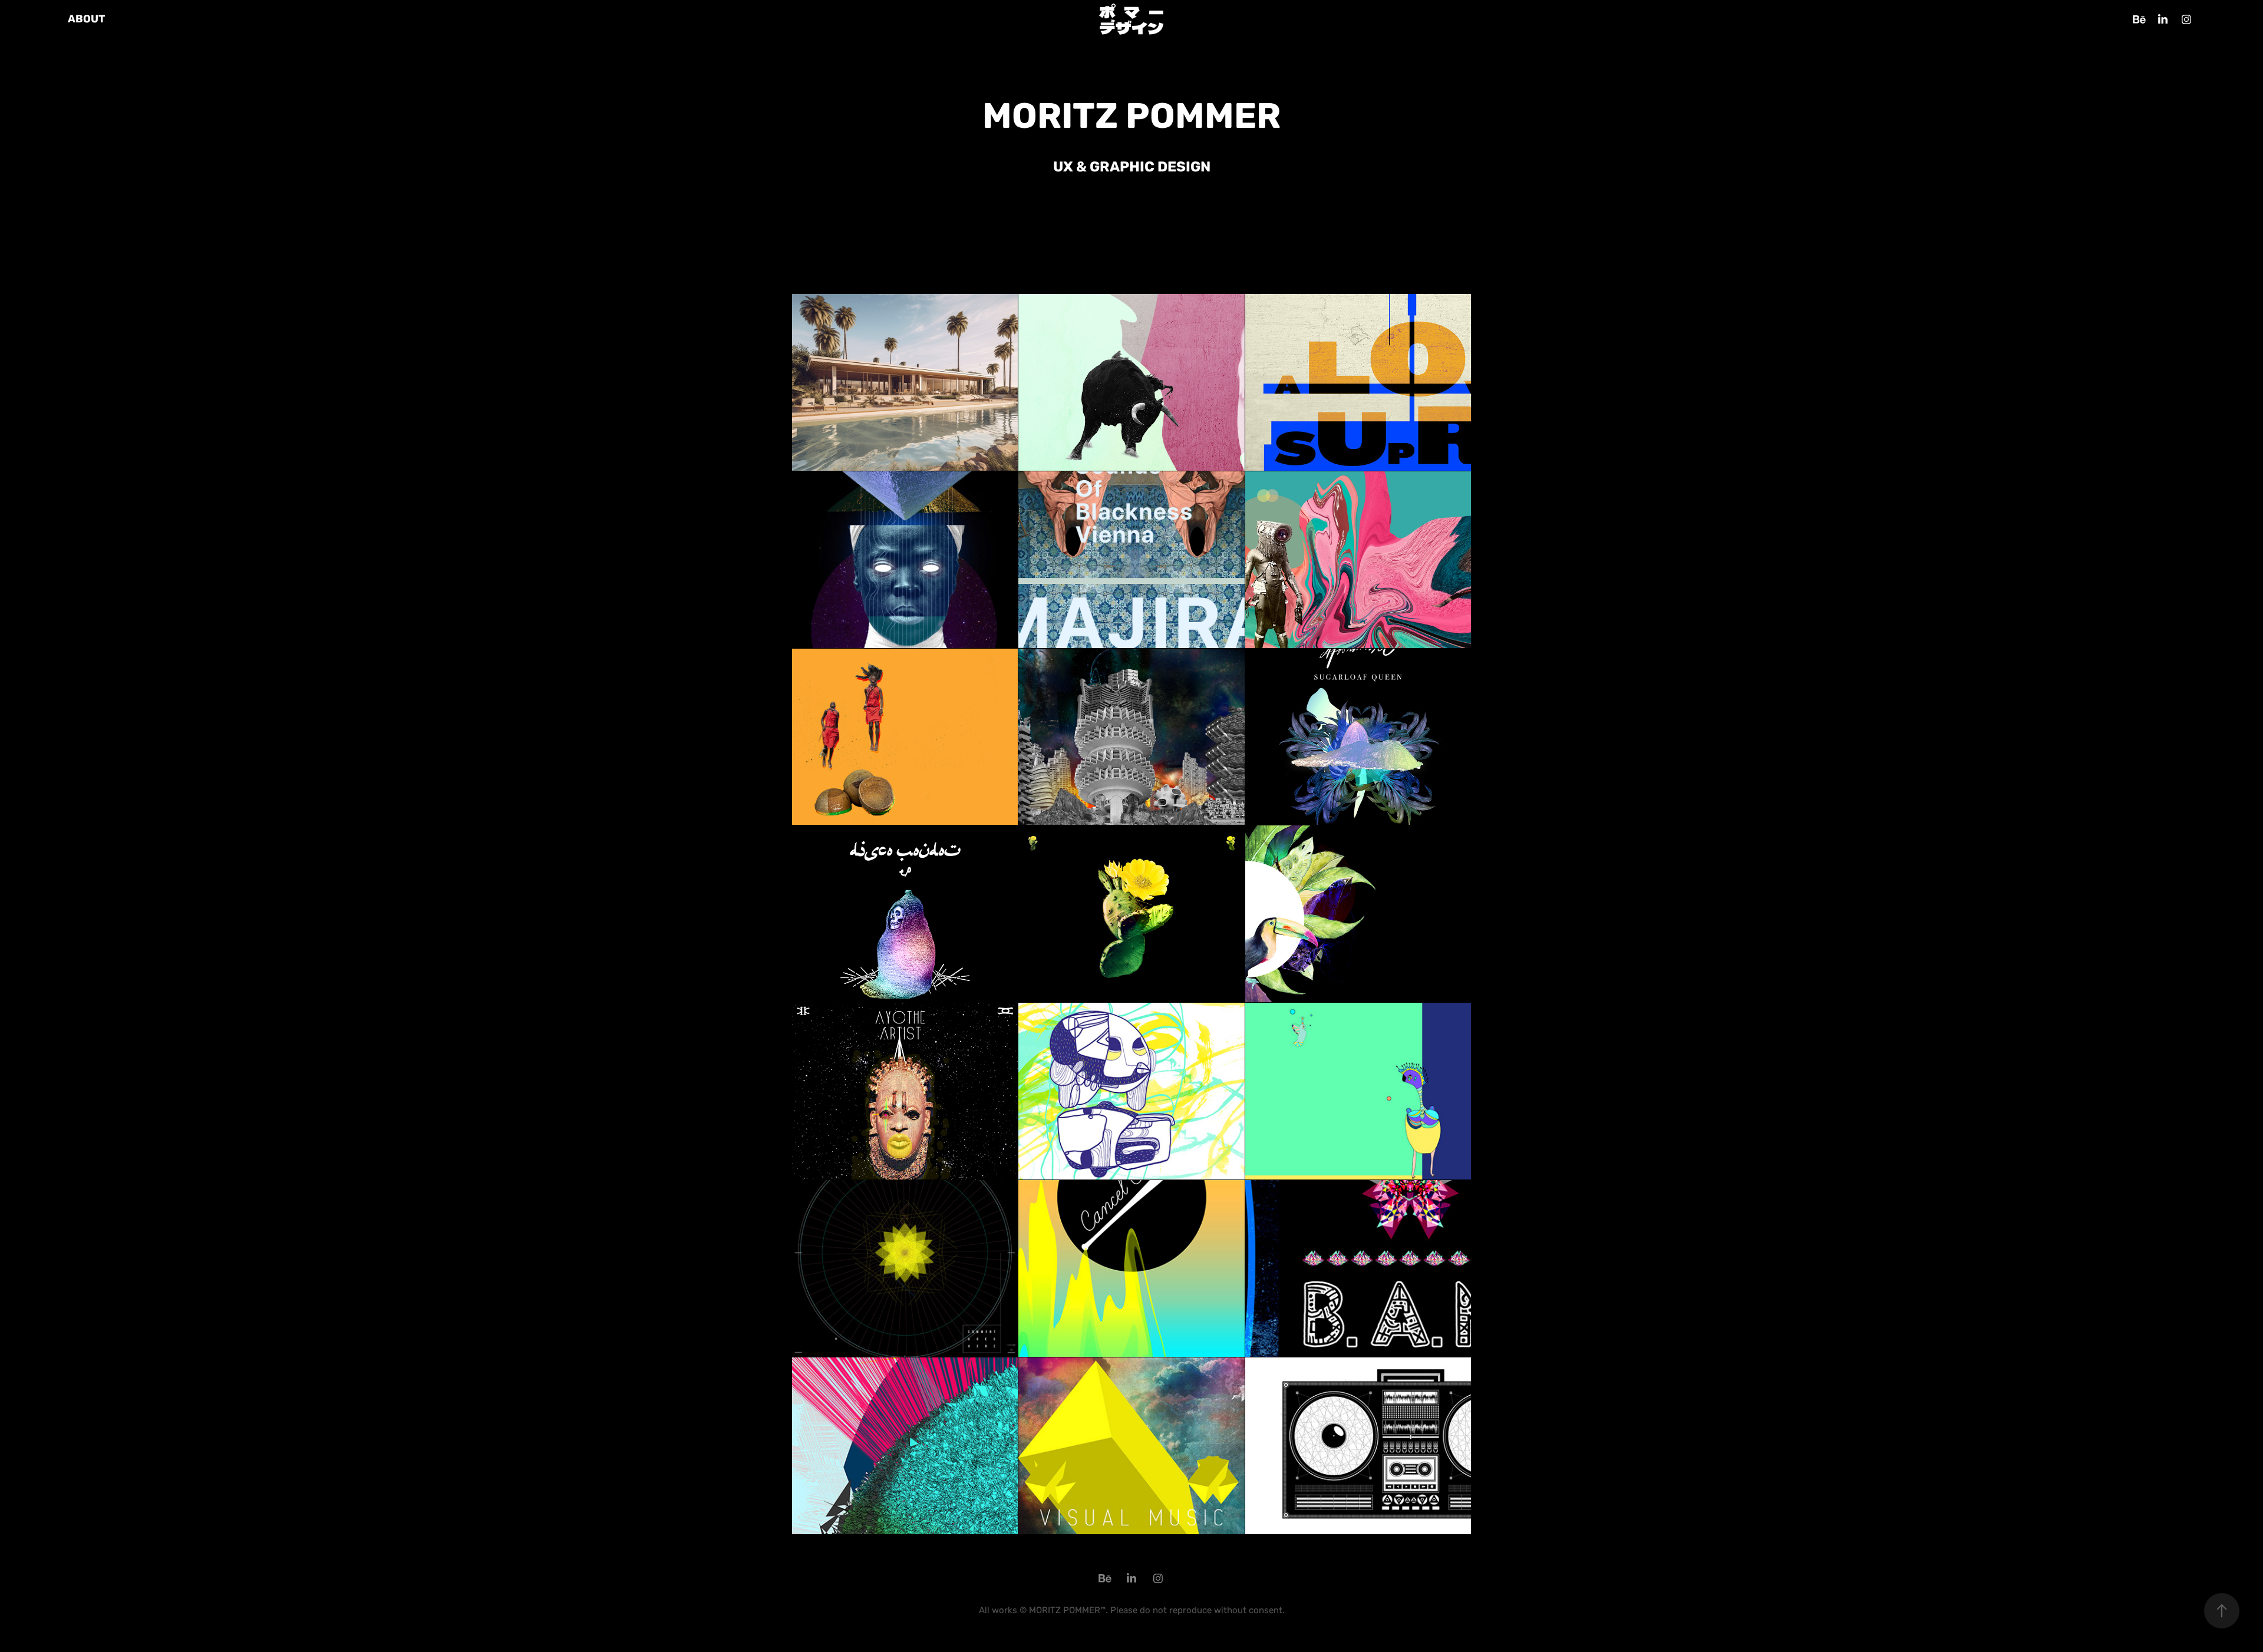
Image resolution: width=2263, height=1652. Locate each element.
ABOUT (86, 19)
